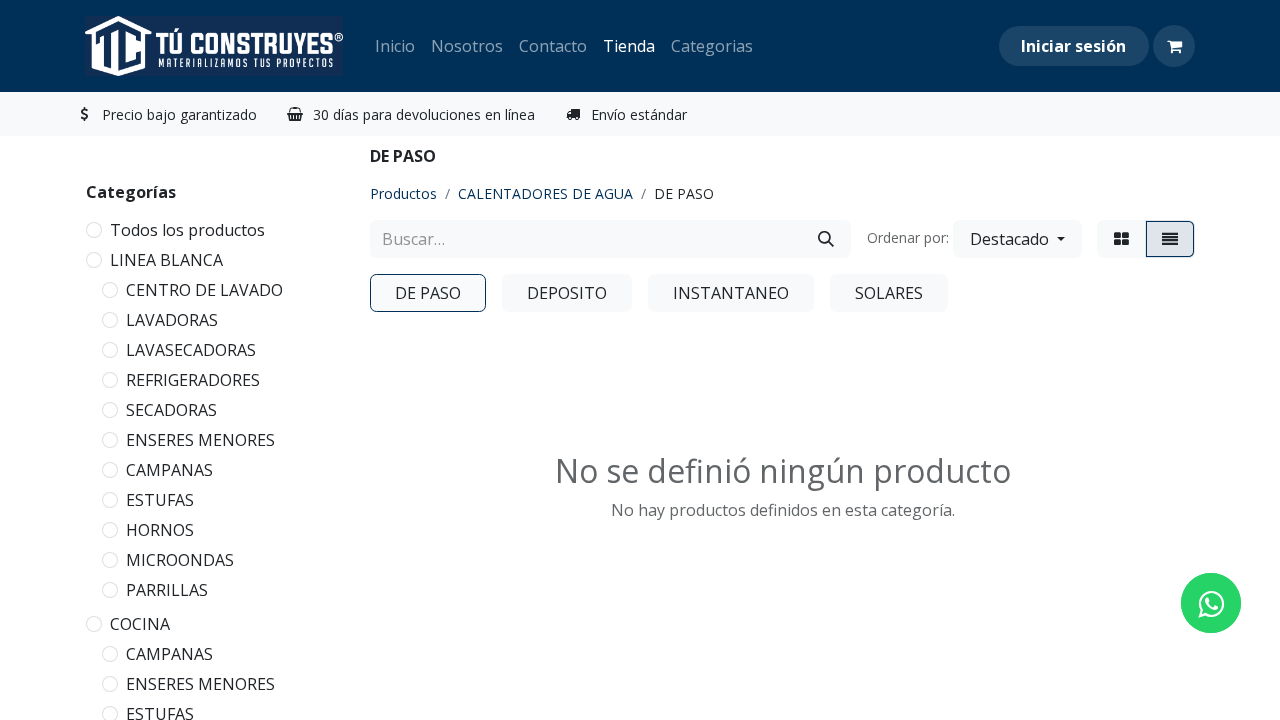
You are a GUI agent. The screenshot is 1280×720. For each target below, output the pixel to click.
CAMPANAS (169, 470)
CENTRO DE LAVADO (204, 290)
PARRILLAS (167, 590)
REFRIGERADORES (193, 380)
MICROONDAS (180, 560)
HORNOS (160, 530)
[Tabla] (1121, 239)
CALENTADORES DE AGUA (545, 193)
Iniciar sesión (1073, 46)
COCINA (140, 624)
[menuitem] (395, 46)
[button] (1017, 239)
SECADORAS (171, 410)
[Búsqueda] (826, 239)
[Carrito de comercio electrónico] (1174, 46)
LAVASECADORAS (191, 350)
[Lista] (1170, 239)
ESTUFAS (160, 500)
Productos (403, 193)
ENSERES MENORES (200, 440)
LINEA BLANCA (166, 260)
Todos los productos (187, 230)
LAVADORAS (172, 320)
